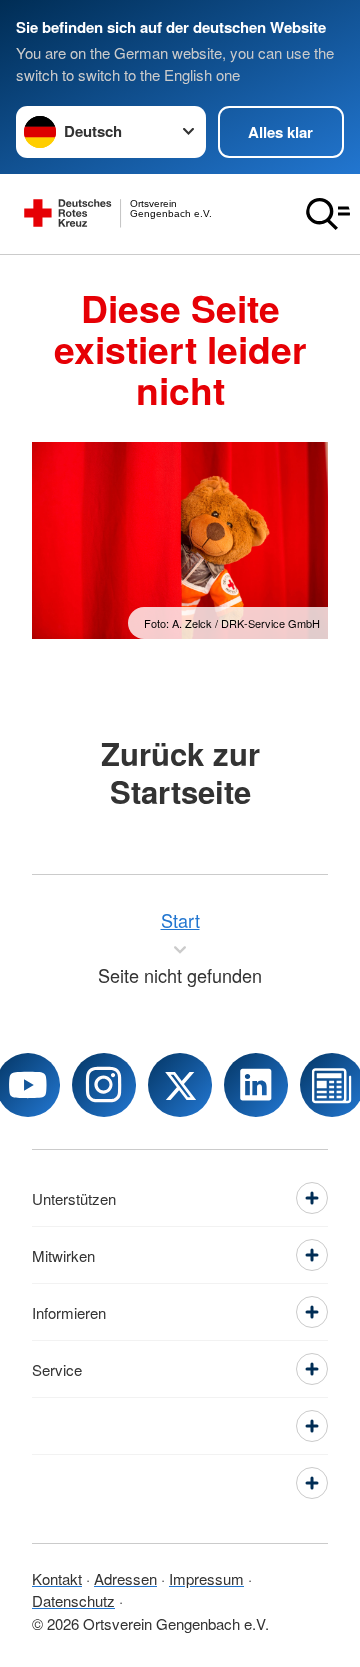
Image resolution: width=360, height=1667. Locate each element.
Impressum (206, 1578)
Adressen (125, 1578)
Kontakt (57, 1578)
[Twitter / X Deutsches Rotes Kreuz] (180, 1085)
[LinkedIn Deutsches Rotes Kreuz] (256, 1085)
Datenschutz (73, 1600)
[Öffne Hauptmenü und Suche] (328, 214)
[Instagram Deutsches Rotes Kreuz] (104, 1085)
